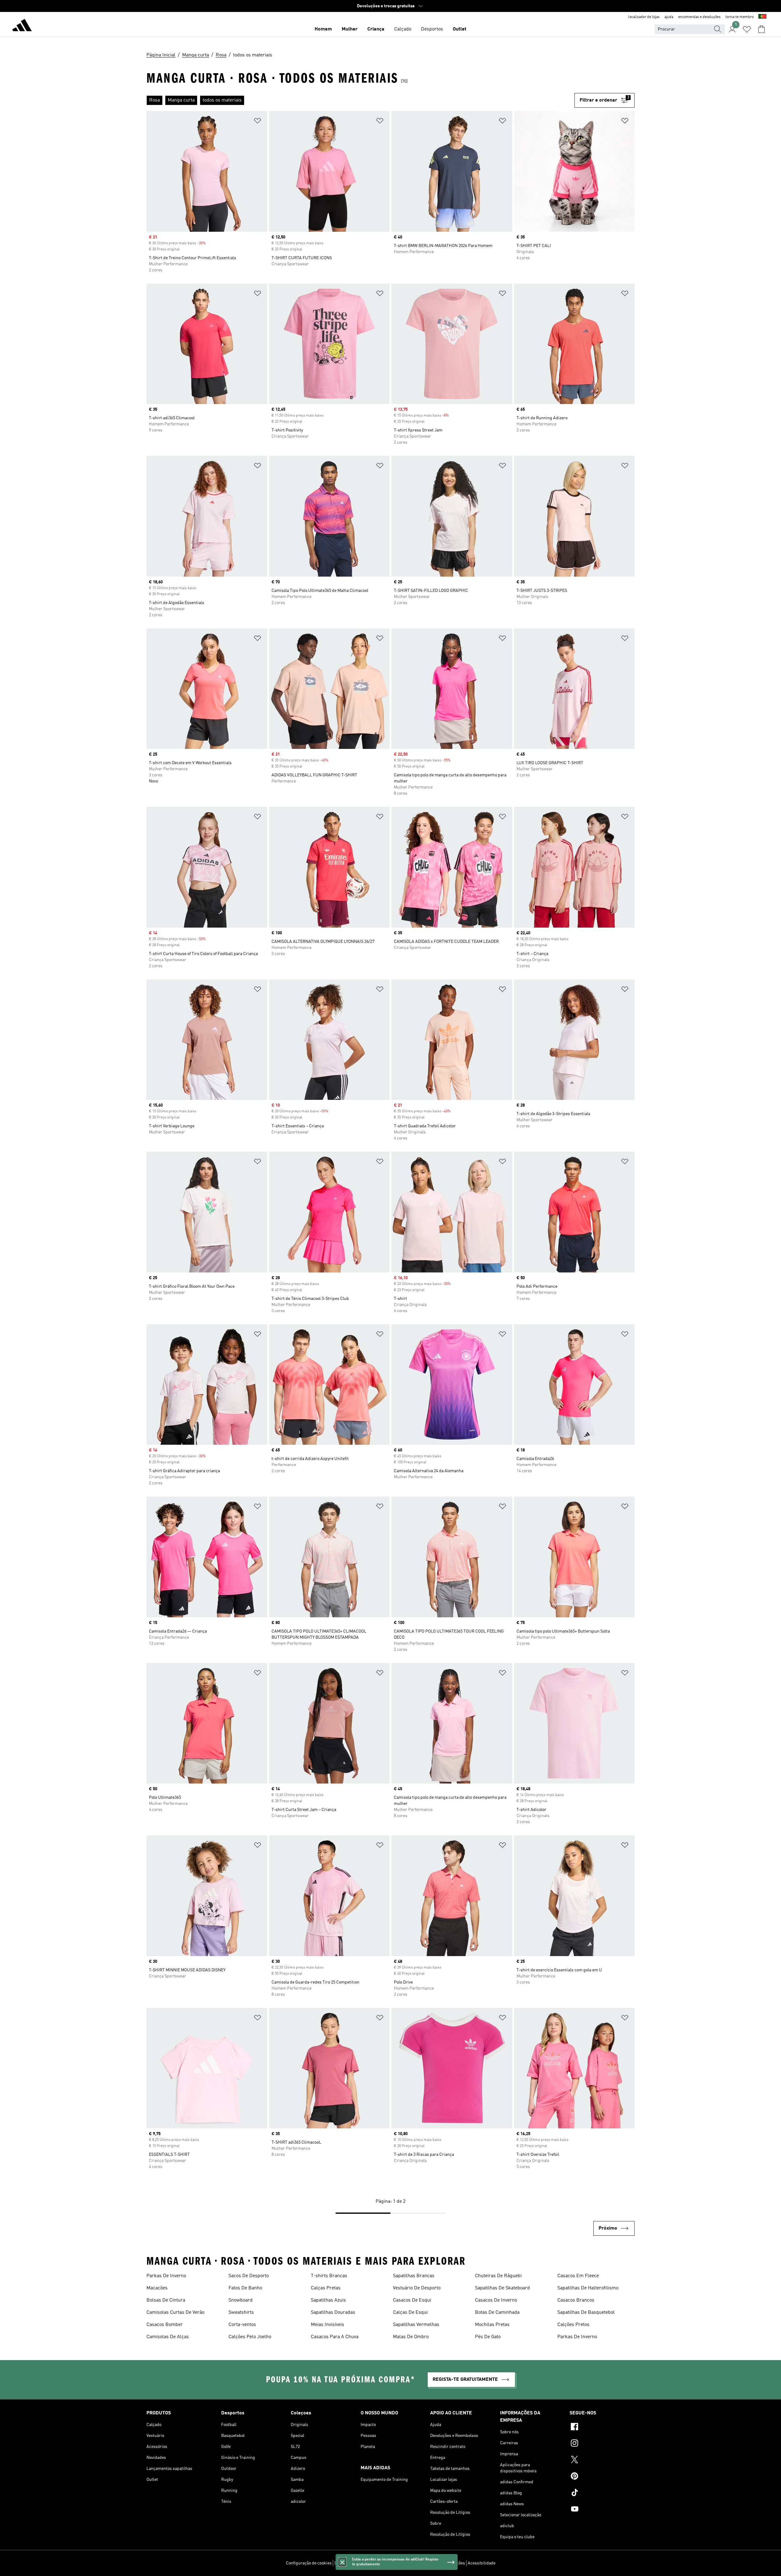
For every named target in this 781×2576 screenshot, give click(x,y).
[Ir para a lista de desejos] (747, 29)
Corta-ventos (242, 2325)
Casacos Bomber (165, 2325)
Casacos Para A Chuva (335, 2337)
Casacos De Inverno (496, 2300)
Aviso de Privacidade (405, 2563)
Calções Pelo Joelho (250, 2337)
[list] (360, 100)
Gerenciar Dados (350, 2563)
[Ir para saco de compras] (761, 29)
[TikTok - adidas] (602, 2493)
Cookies (376, 2563)
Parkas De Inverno (166, 2276)
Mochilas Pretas (492, 2325)
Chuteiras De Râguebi (498, 2276)
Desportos (432, 29)
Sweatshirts (241, 2313)
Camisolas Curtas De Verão (175, 2313)
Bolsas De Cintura (166, 2300)
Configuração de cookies (309, 2563)
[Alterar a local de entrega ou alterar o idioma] (762, 17)
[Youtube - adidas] (602, 2510)
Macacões (157, 2288)
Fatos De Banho (245, 2288)
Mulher (350, 29)
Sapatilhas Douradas (333, 2313)
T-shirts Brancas (329, 2276)
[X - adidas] (602, 2460)
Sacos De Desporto (249, 2276)
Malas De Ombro (411, 2337)
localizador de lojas (644, 17)
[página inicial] (22, 26)
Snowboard (241, 2300)
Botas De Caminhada (497, 2313)
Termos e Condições (446, 2563)
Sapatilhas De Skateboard (502, 2288)
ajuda (669, 17)
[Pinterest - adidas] (602, 2477)
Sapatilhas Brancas (414, 2276)
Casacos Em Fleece (578, 2276)
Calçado (403, 29)
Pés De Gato (488, 2337)
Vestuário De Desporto (417, 2288)
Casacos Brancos (576, 2300)
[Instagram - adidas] (602, 2444)
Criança (376, 29)
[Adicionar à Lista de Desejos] (257, 122)
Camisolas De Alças (168, 2337)
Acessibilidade (482, 2563)
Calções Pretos (573, 2325)
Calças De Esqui (410, 2313)
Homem (323, 29)
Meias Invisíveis (328, 2325)
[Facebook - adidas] (602, 2428)
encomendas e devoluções (699, 17)
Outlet (460, 29)
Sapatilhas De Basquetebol (586, 2313)
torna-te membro (740, 17)
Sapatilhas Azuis (328, 2300)
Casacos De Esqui (412, 2300)
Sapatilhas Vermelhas (416, 2325)
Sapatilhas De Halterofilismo (588, 2288)
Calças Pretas (326, 2288)
